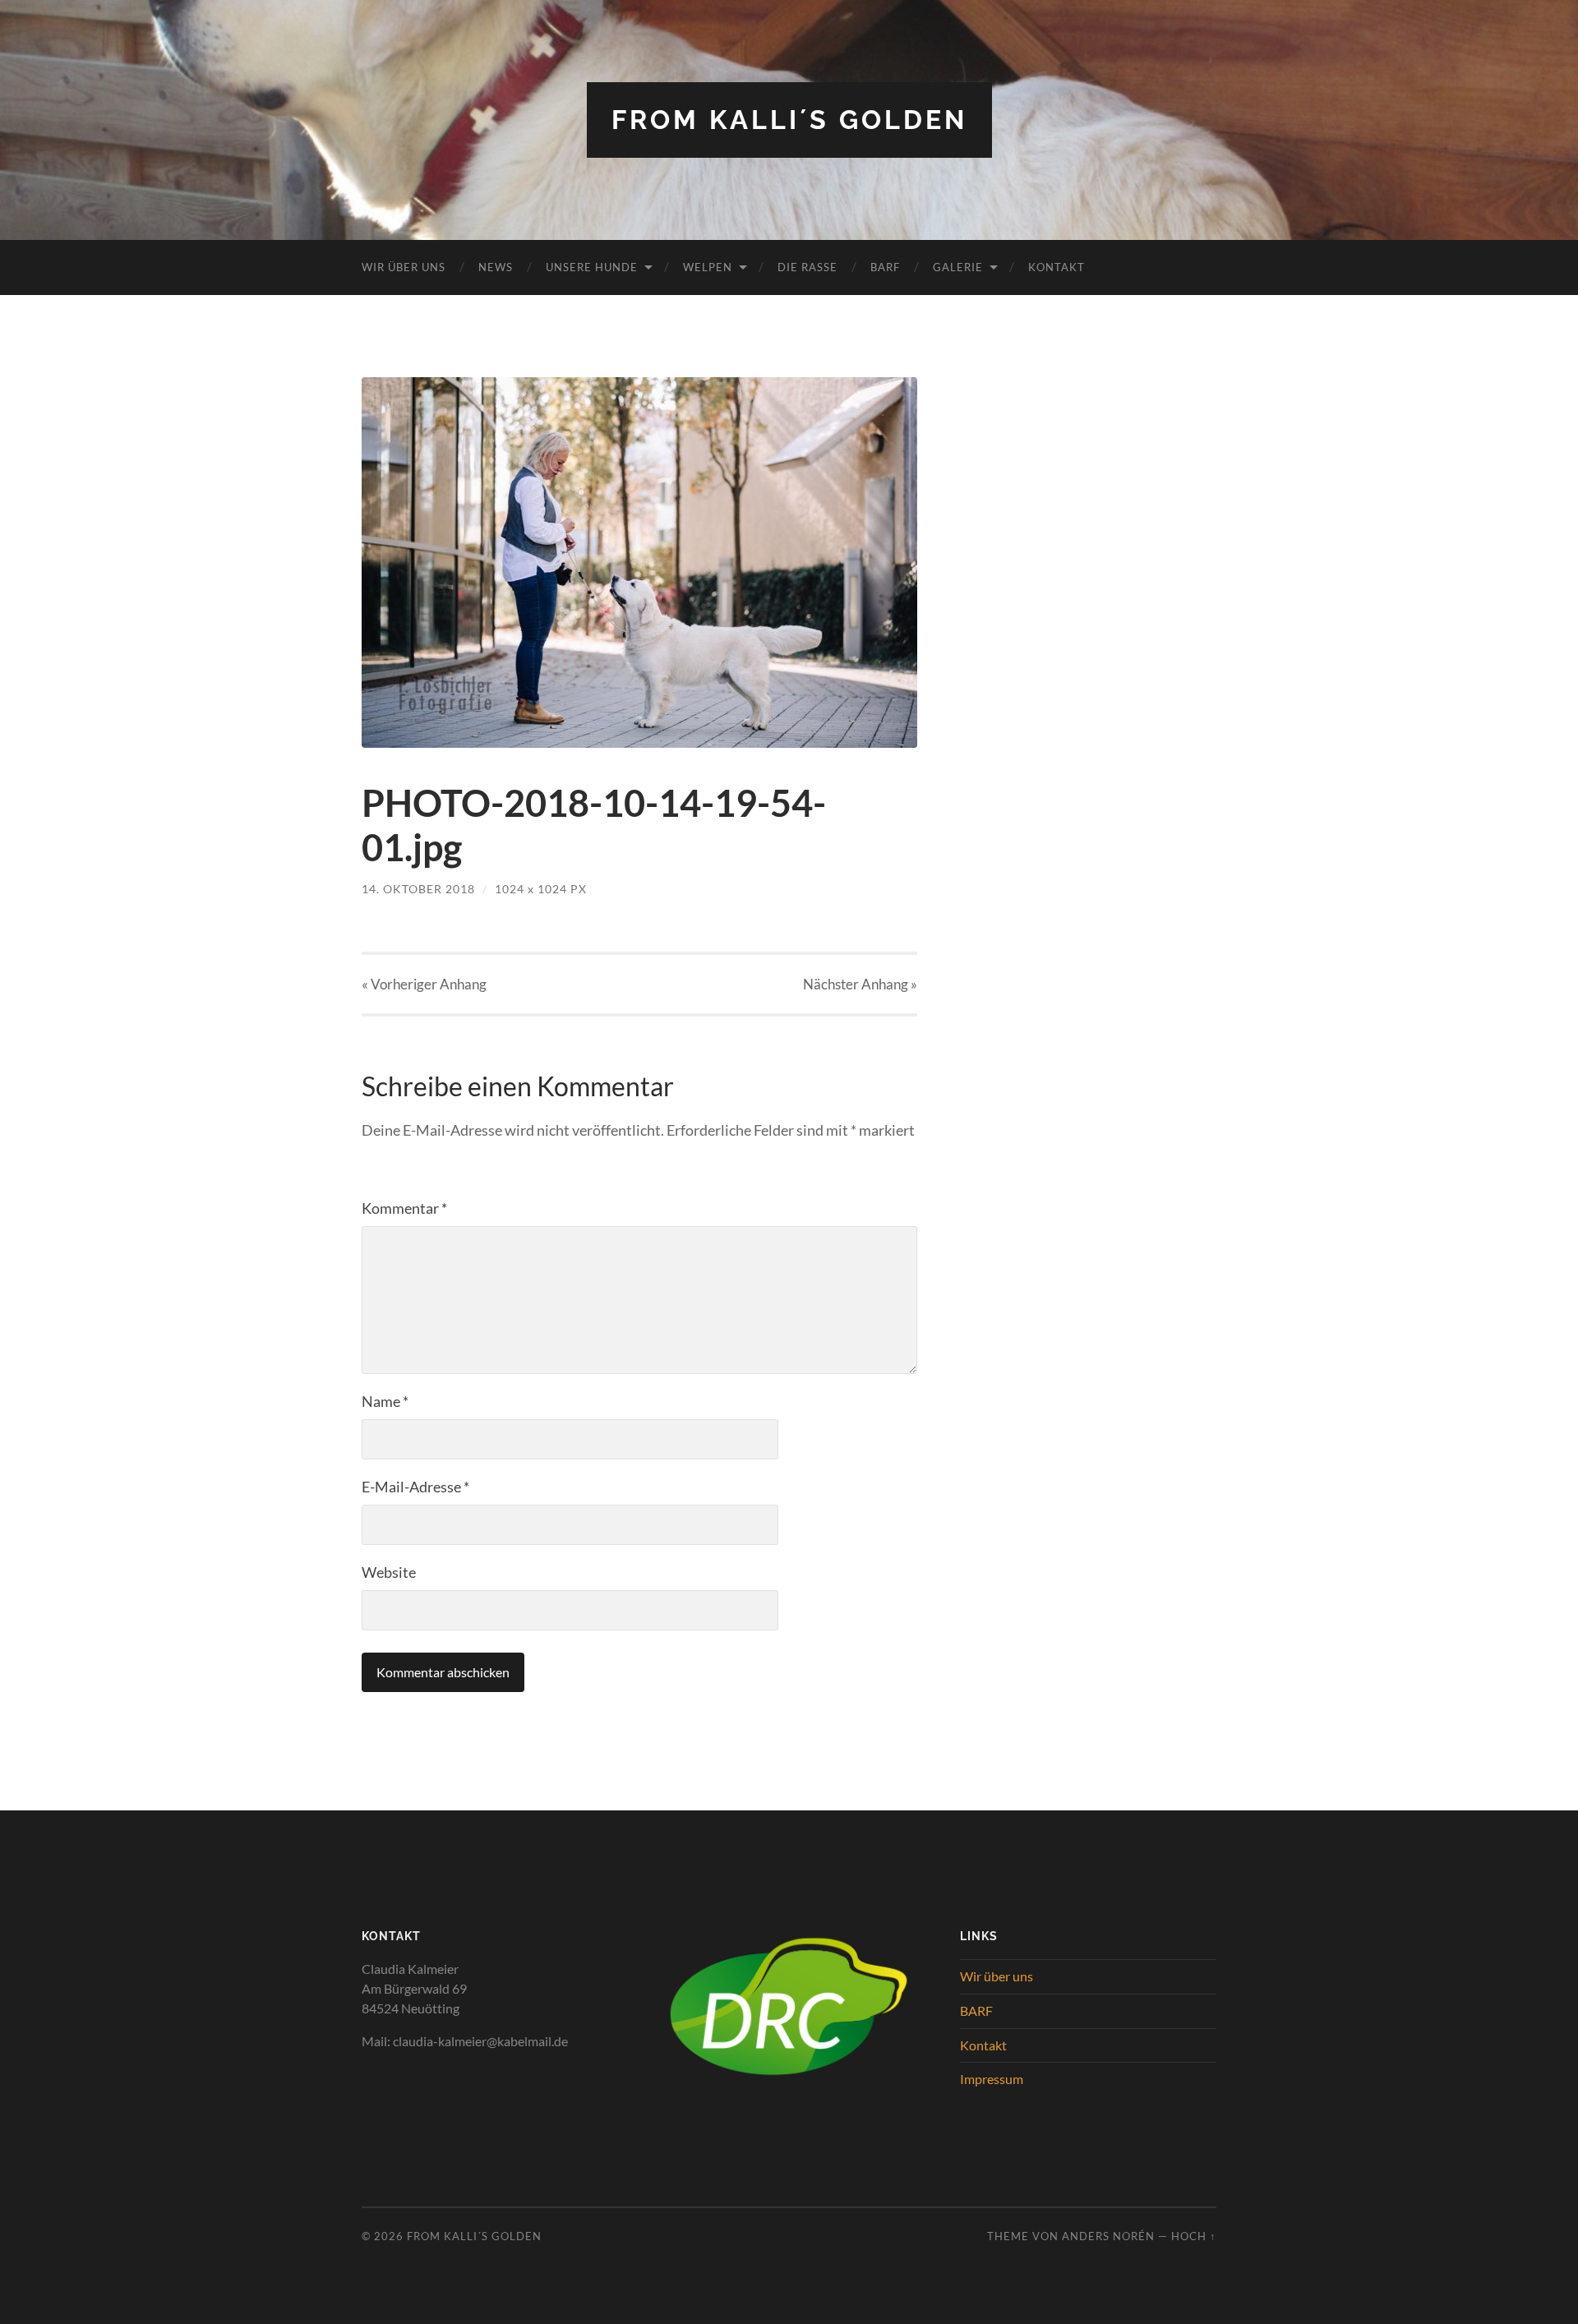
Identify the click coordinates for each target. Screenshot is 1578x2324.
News (496, 267)
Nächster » (860, 984)
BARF (885, 267)
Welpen (708, 267)
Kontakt (1057, 267)
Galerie (958, 267)
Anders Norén (1108, 2236)
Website (389, 1572)
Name (385, 1401)
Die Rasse (807, 267)
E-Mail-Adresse (415, 1487)
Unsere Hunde (592, 267)
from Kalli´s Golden (789, 120)
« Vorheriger (424, 984)
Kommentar (404, 1208)
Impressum (992, 2079)
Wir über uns (404, 267)
